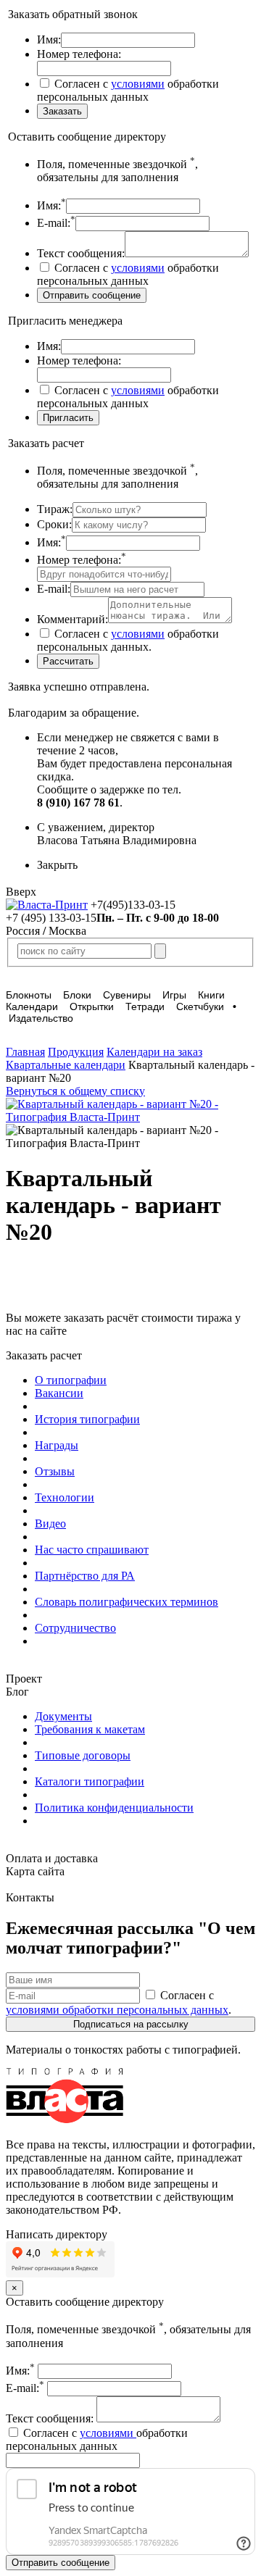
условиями (138, 84)
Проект (24, 1679)
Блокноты (29, 995)
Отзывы (55, 1471)
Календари (32, 1006)
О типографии (71, 1380)
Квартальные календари (66, 1065)
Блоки (77, 995)
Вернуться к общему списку (75, 1091)
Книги (211, 995)
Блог (17, 1692)
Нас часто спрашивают (92, 1550)
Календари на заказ (154, 1052)
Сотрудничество (75, 1628)
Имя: (20, 2371)
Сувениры (127, 995)
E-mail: (25, 2388)
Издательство (41, 1018)
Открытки (92, 1006)
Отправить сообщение (61, 2563)
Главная (25, 1052)
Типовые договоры (83, 1755)
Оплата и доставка (52, 1858)
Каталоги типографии (90, 1781)
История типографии (87, 1419)
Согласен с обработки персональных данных (97, 2439)
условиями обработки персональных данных (117, 2010)
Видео (50, 1523)
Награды (57, 1445)
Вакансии (59, 1393)
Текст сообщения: (51, 2418)
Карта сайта (35, 1871)
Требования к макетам (90, 1729)
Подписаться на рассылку (131, 2024)
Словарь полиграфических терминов (127, 1602)
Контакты (30, 1897)
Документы (63, 1716)
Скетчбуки (200, 1006)
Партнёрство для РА (85, 1576)
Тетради (145, 1006)
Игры (174, 995)
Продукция (76, 1052)
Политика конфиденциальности (114, 1808)
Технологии (65, 1497)
